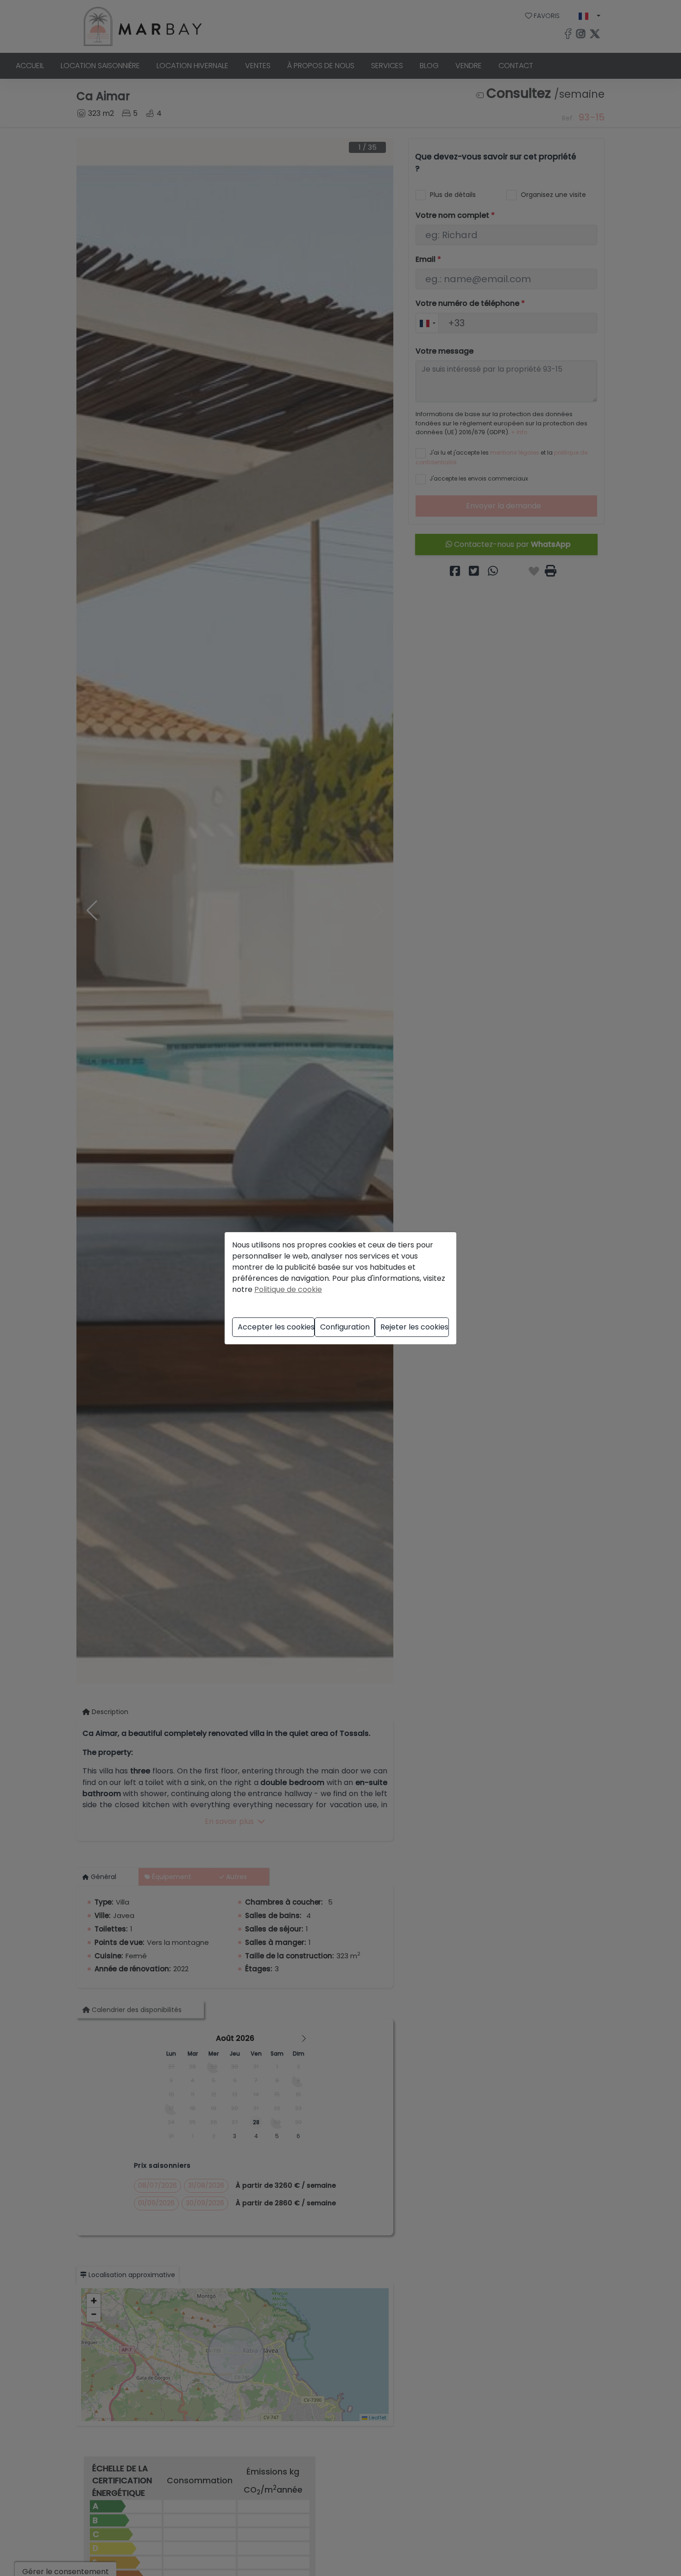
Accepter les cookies (276, 1327)
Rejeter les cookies (414, 1327)
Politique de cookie (288, 1289)
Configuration (345, 1327)
